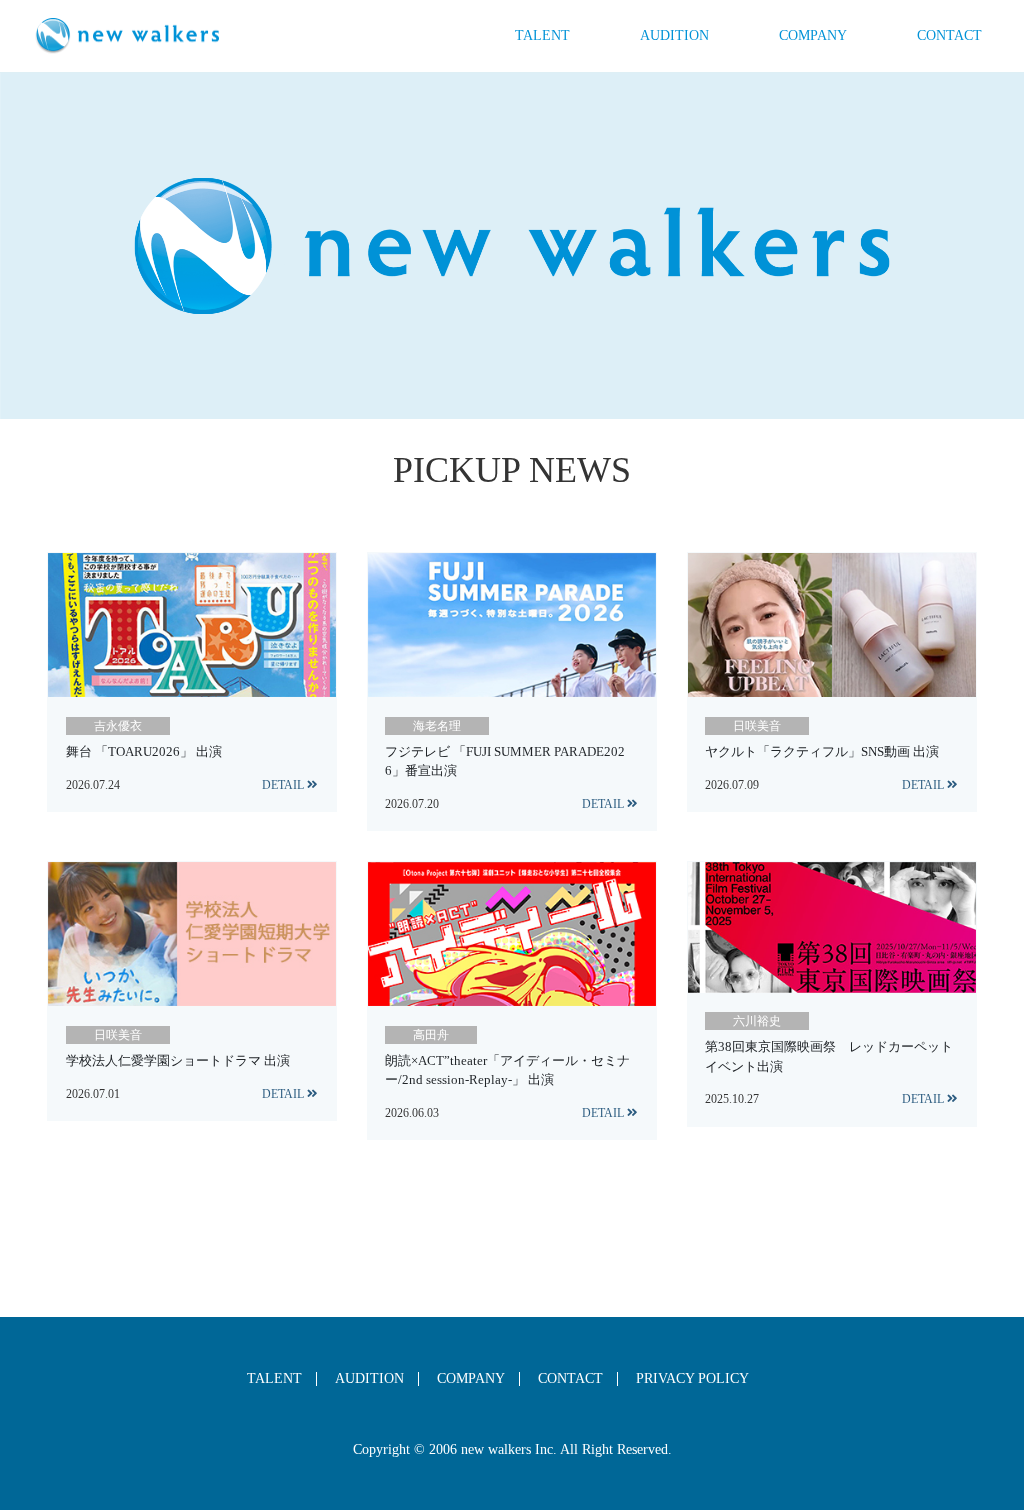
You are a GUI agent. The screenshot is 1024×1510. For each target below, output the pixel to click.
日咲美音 (757, 726)
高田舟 (431, 1035)
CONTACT (949, 35)
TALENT (542, 35)
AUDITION (674, 35)
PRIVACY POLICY (692, 1379)
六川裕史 (757, 1021)
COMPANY (813, 35)
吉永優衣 (118, 726)
